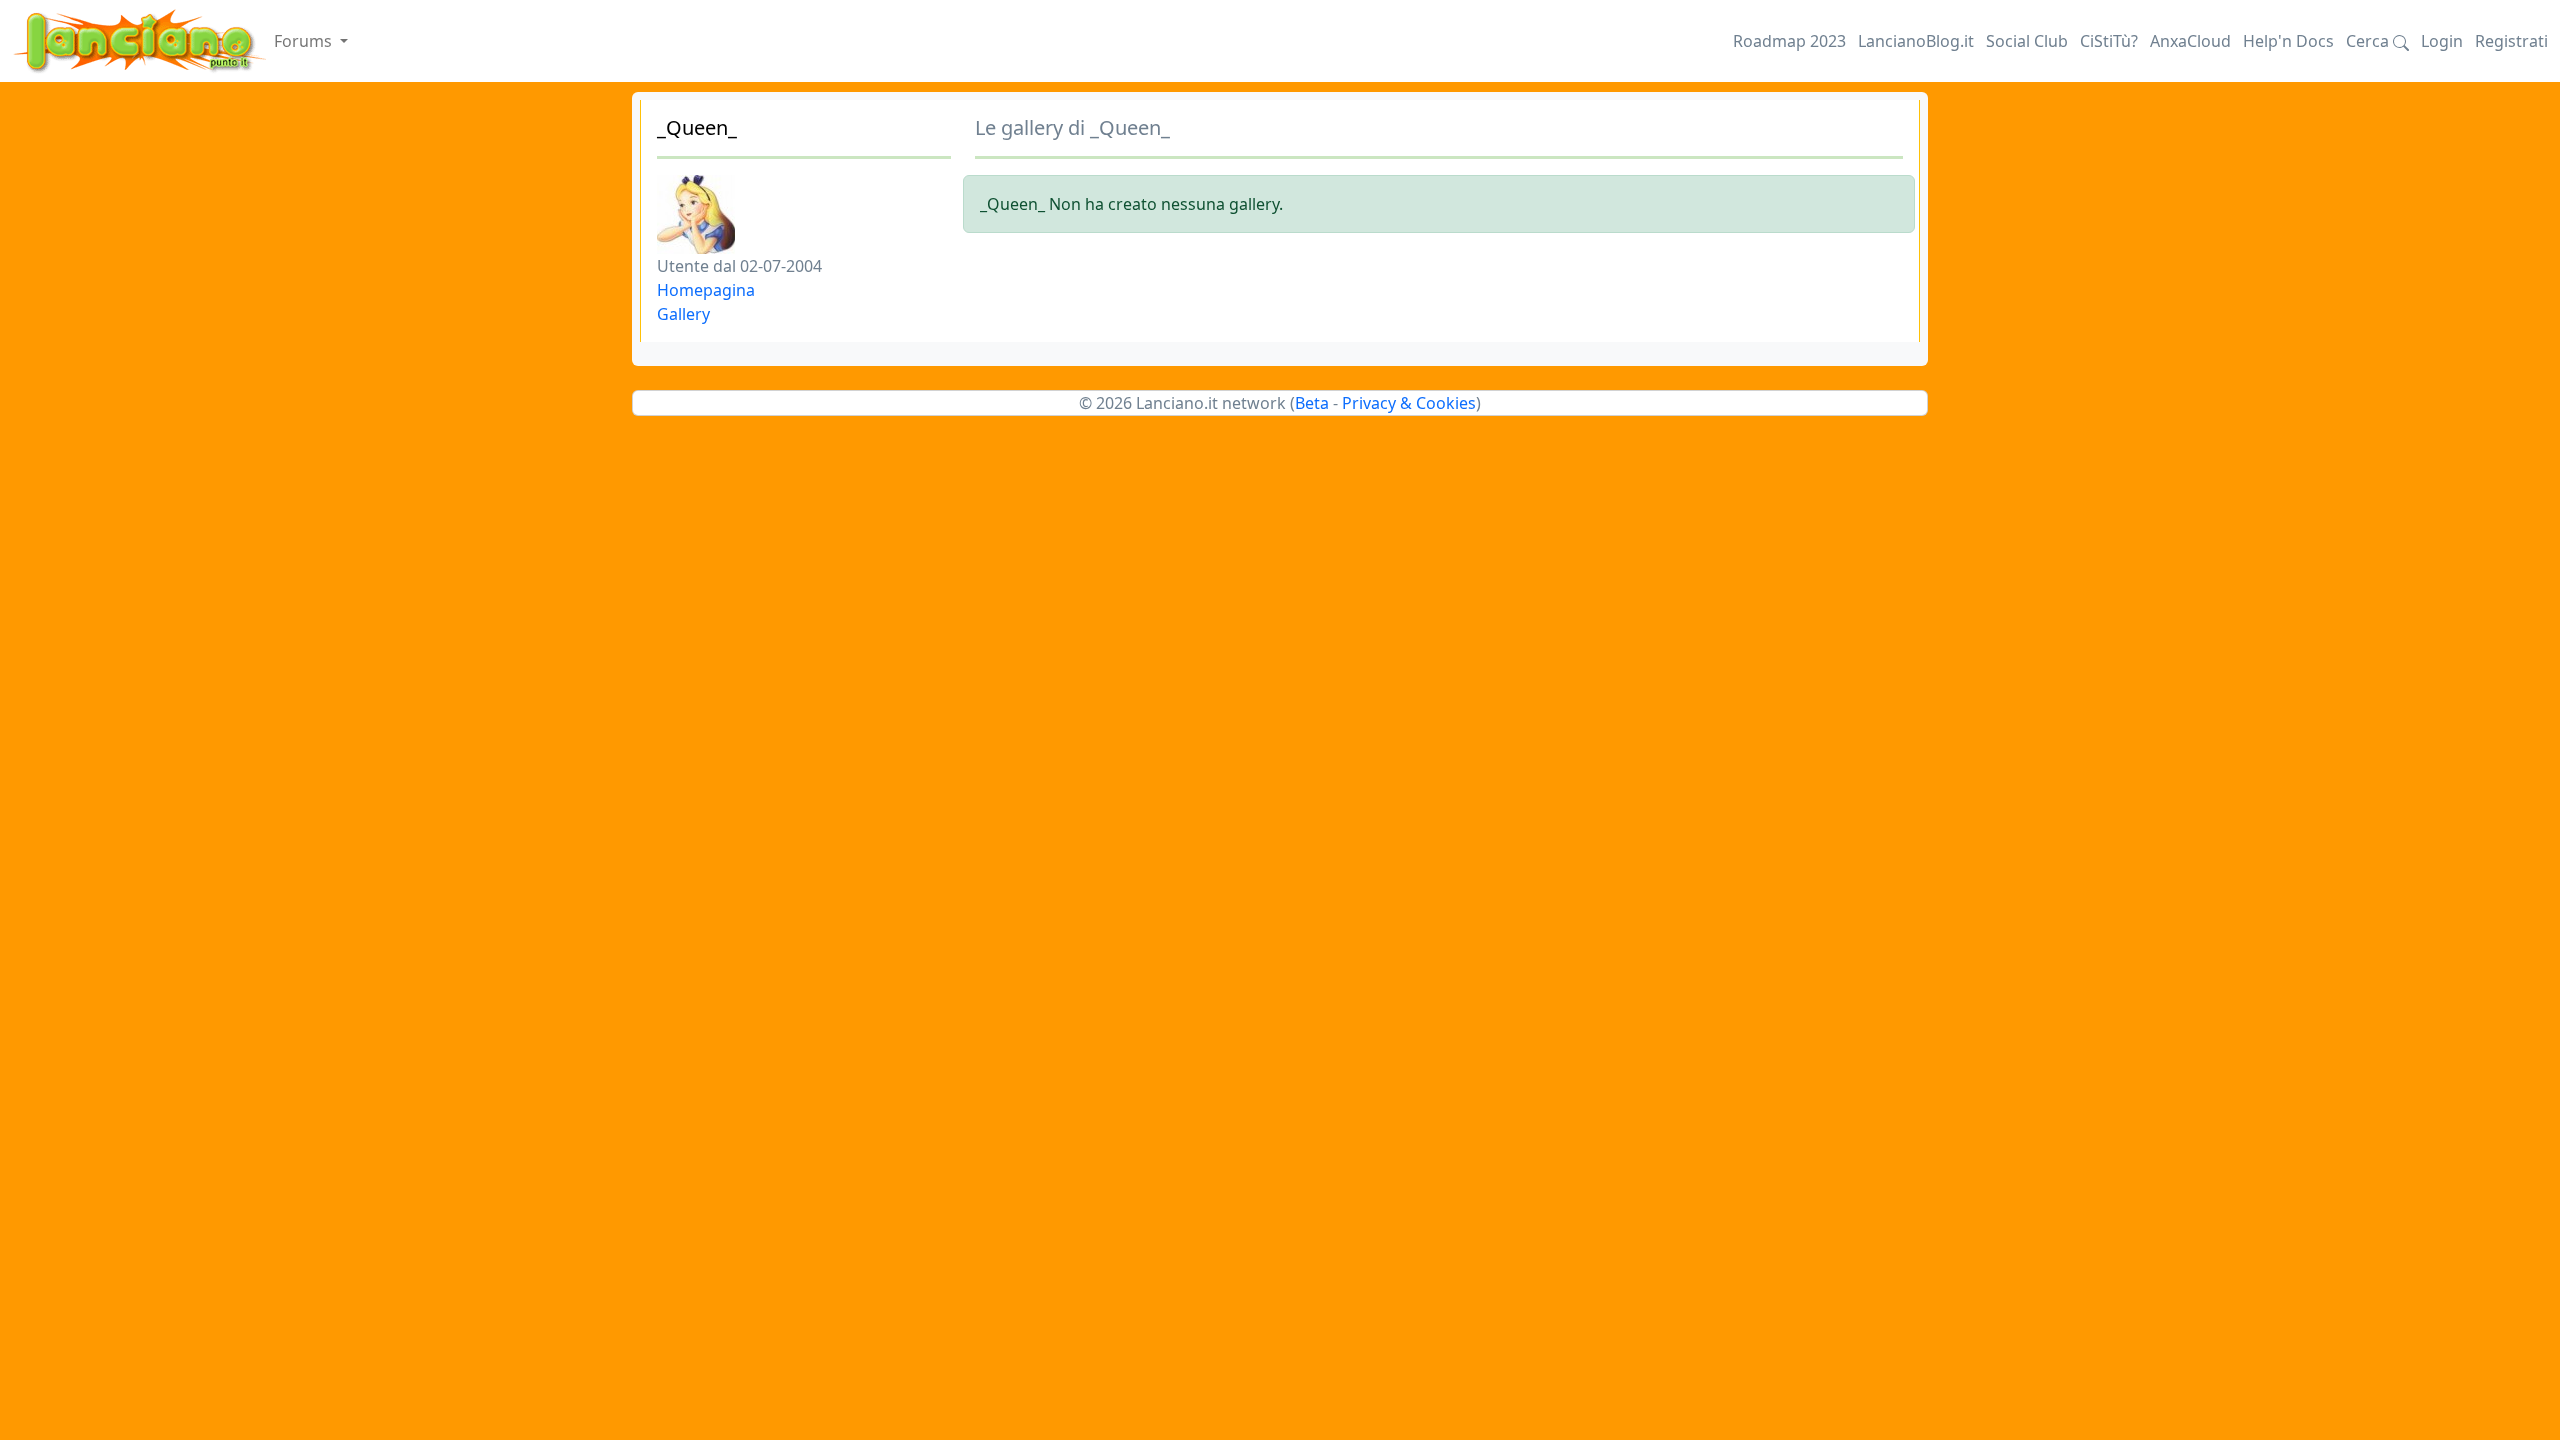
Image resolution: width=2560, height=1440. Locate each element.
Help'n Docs (2288, 41)
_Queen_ (697, 127)
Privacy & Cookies (1409, 403)
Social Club (2027, 41)
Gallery (683, 314)
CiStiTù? (2109, 41)
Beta (1312, 403)
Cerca (2369, 41)
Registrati (2511, 41)
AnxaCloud (2190, 41)
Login (2442, 41)
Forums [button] (305, 41)
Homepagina (706, 290)
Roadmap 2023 (1789, 41)
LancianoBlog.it (1916, 41)
